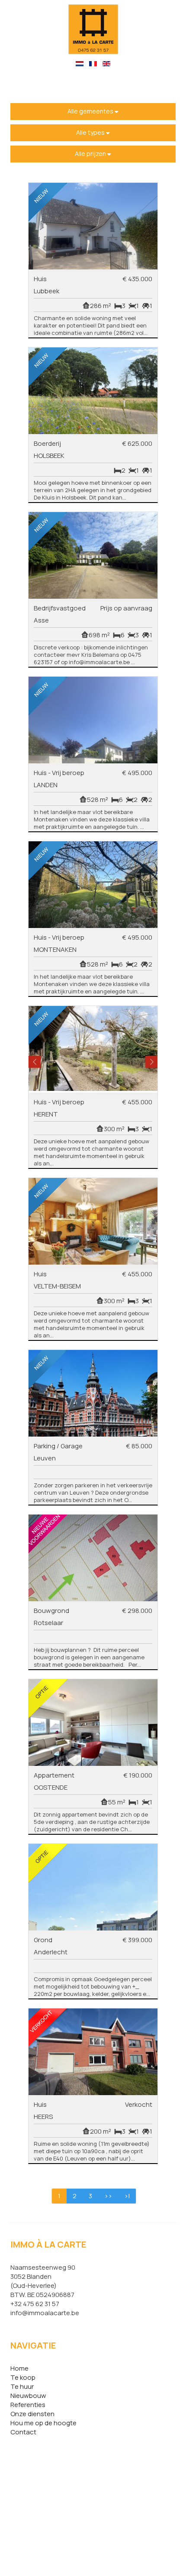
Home (19, 2368)
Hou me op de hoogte (43, 2423)
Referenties (28, 2405)
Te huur (22, 2386)
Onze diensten (32, 2414)
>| (127, 2196)
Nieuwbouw (28, 2396)
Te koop (23, 2377)
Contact (23, 2432)
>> (108, 2196)
